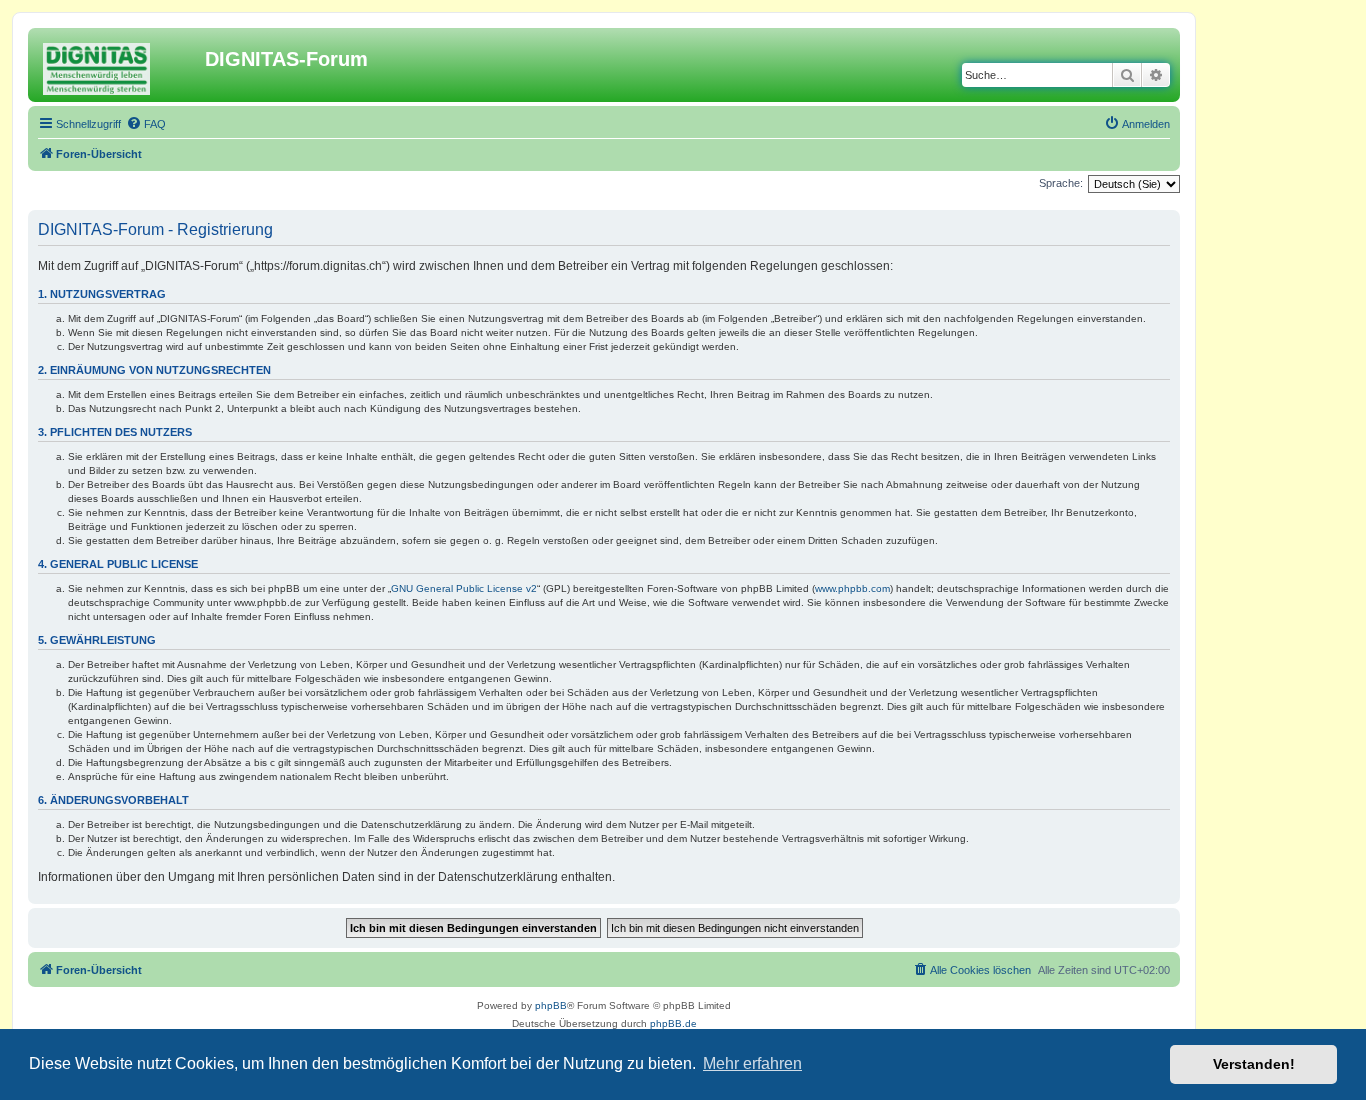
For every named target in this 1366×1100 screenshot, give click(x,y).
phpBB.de (673, 1023)
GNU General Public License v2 (464, 588)
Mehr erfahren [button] (752, 1063)
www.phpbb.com (852, 588)
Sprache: (1061, 183)
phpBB (551, 1005)
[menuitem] (146, 124)
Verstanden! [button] (1254, 1064)
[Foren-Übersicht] (119, 65)
